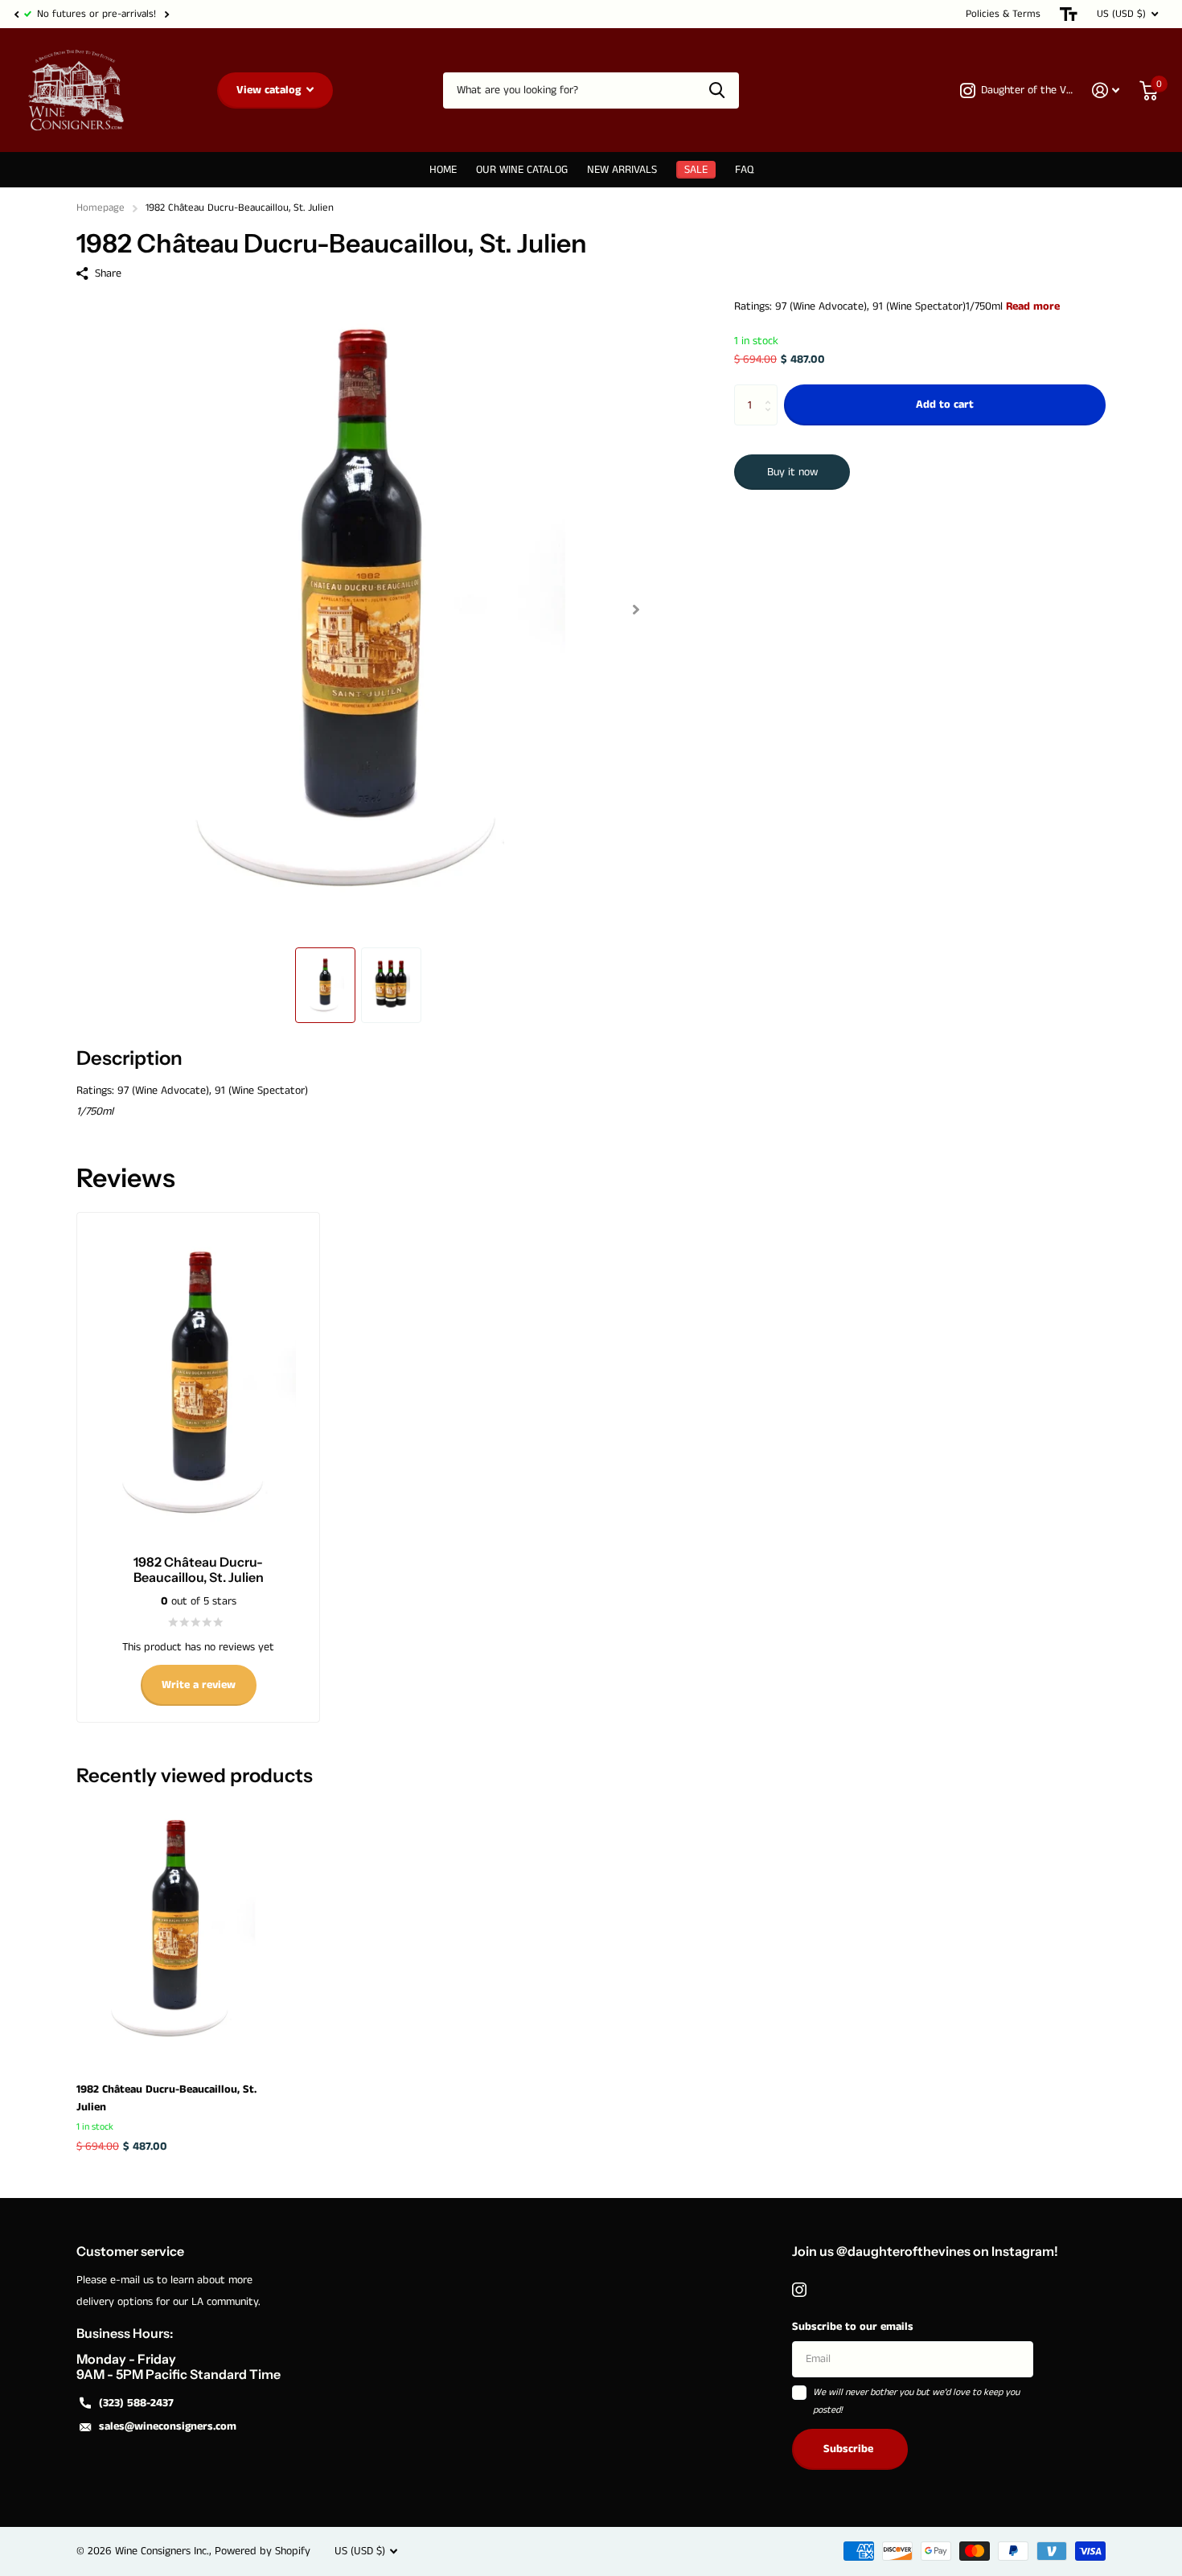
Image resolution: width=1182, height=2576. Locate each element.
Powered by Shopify (263, 2551)
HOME (443, 170)
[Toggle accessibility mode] (1069, 14)
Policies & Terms (1003, 14)
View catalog (270, 90)
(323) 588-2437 (136, 2403)
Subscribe (850, 2449)
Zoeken (717, 90)
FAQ (744, 170)
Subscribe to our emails (853, 2327)
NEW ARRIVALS (622, 170)
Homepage (101, 208)
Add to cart (945, 405)
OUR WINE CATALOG (522, 170)
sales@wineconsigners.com (168, 2426)
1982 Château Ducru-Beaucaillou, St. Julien (166, 2098)
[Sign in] (1106, 90)
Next (166, 14)
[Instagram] (799, 2290)
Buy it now (792, 472)
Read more (1033, 306)
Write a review (199, 1685)
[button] (16, 14)
